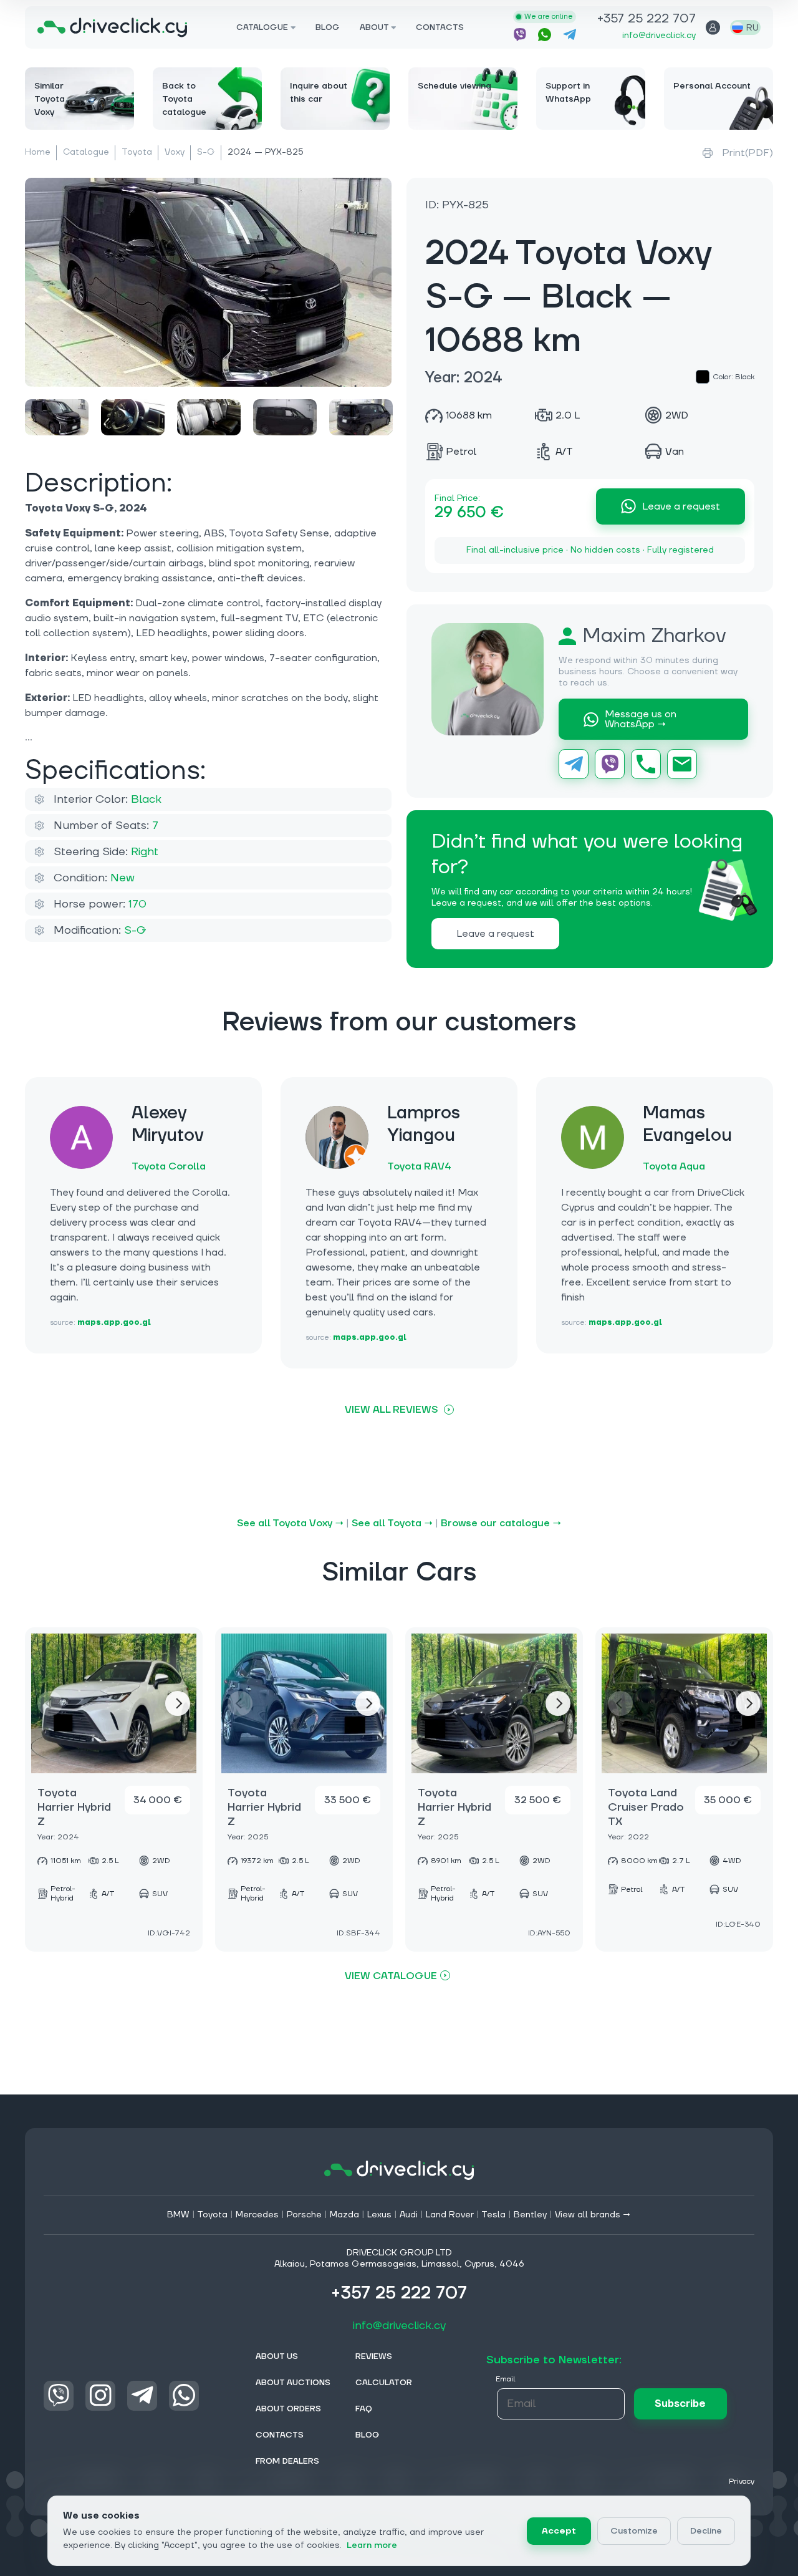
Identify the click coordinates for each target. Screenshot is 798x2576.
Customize (634, 2531)
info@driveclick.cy (659, 36)
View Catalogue (391, 1976)
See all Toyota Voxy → (290, 1523)
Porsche (304, 2215)
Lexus (379, 2215)
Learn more (372, 2545)
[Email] (682, 764)
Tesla (493, 2215)
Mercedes (257, 2215)
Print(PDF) (748, 153)
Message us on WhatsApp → (641, 719)
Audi (409, 2215)
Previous (50, 1703)
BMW (178, 2215)
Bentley (530, 2215)
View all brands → (593, 2215)
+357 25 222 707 (647, 20)
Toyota (137, 152)
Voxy (175, 152)
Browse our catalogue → (501, 1523)
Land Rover (450, 2215)
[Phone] (646, 764)
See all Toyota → (392, 1523)
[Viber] (610, 764)
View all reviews (391, 1410)
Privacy (742, 2482)
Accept (559, 2531)
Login (713, 27)
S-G (206, 152)
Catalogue (86, 152)
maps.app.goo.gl (114, 1323)
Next (178, 1703)
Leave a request (681, 506)
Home (38, 152)
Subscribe (680, 2404)
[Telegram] (574, 764)
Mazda (344, 2215)
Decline (706, 2531)
